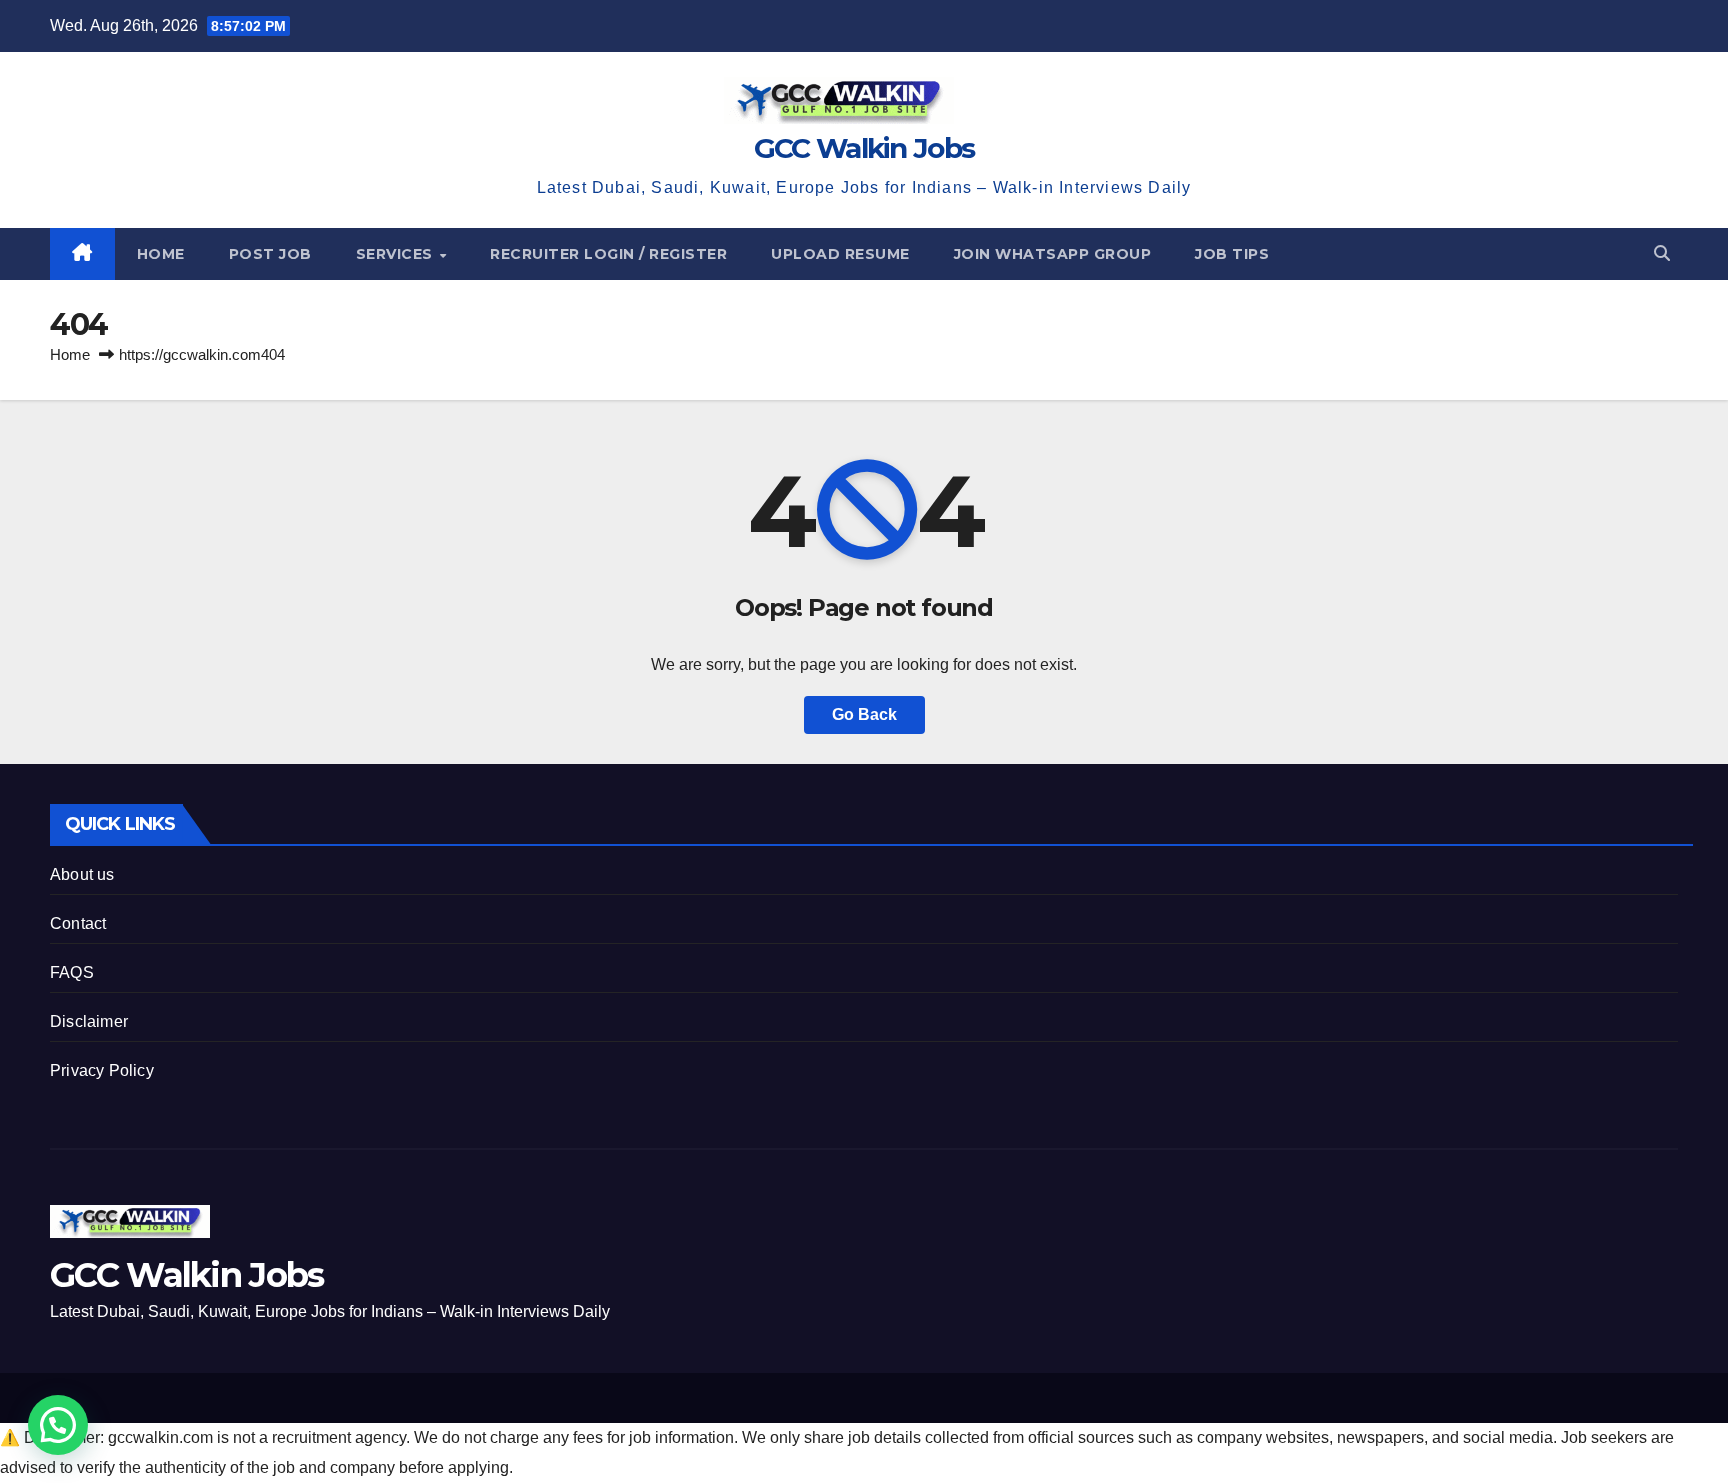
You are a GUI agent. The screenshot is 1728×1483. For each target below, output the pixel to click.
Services (397, 254)
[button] (1662, 253)
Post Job (270, 254)
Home (161, 254)
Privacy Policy (102, 1070)
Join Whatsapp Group (1053, 254)
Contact (78, 923)
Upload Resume (840, 254)
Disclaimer (89, 1021)
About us (82, 874)
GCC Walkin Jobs (864, 148)
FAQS (72, 972)
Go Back (864, 714)
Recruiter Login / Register (608, 254)
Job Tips (1232, 254)
